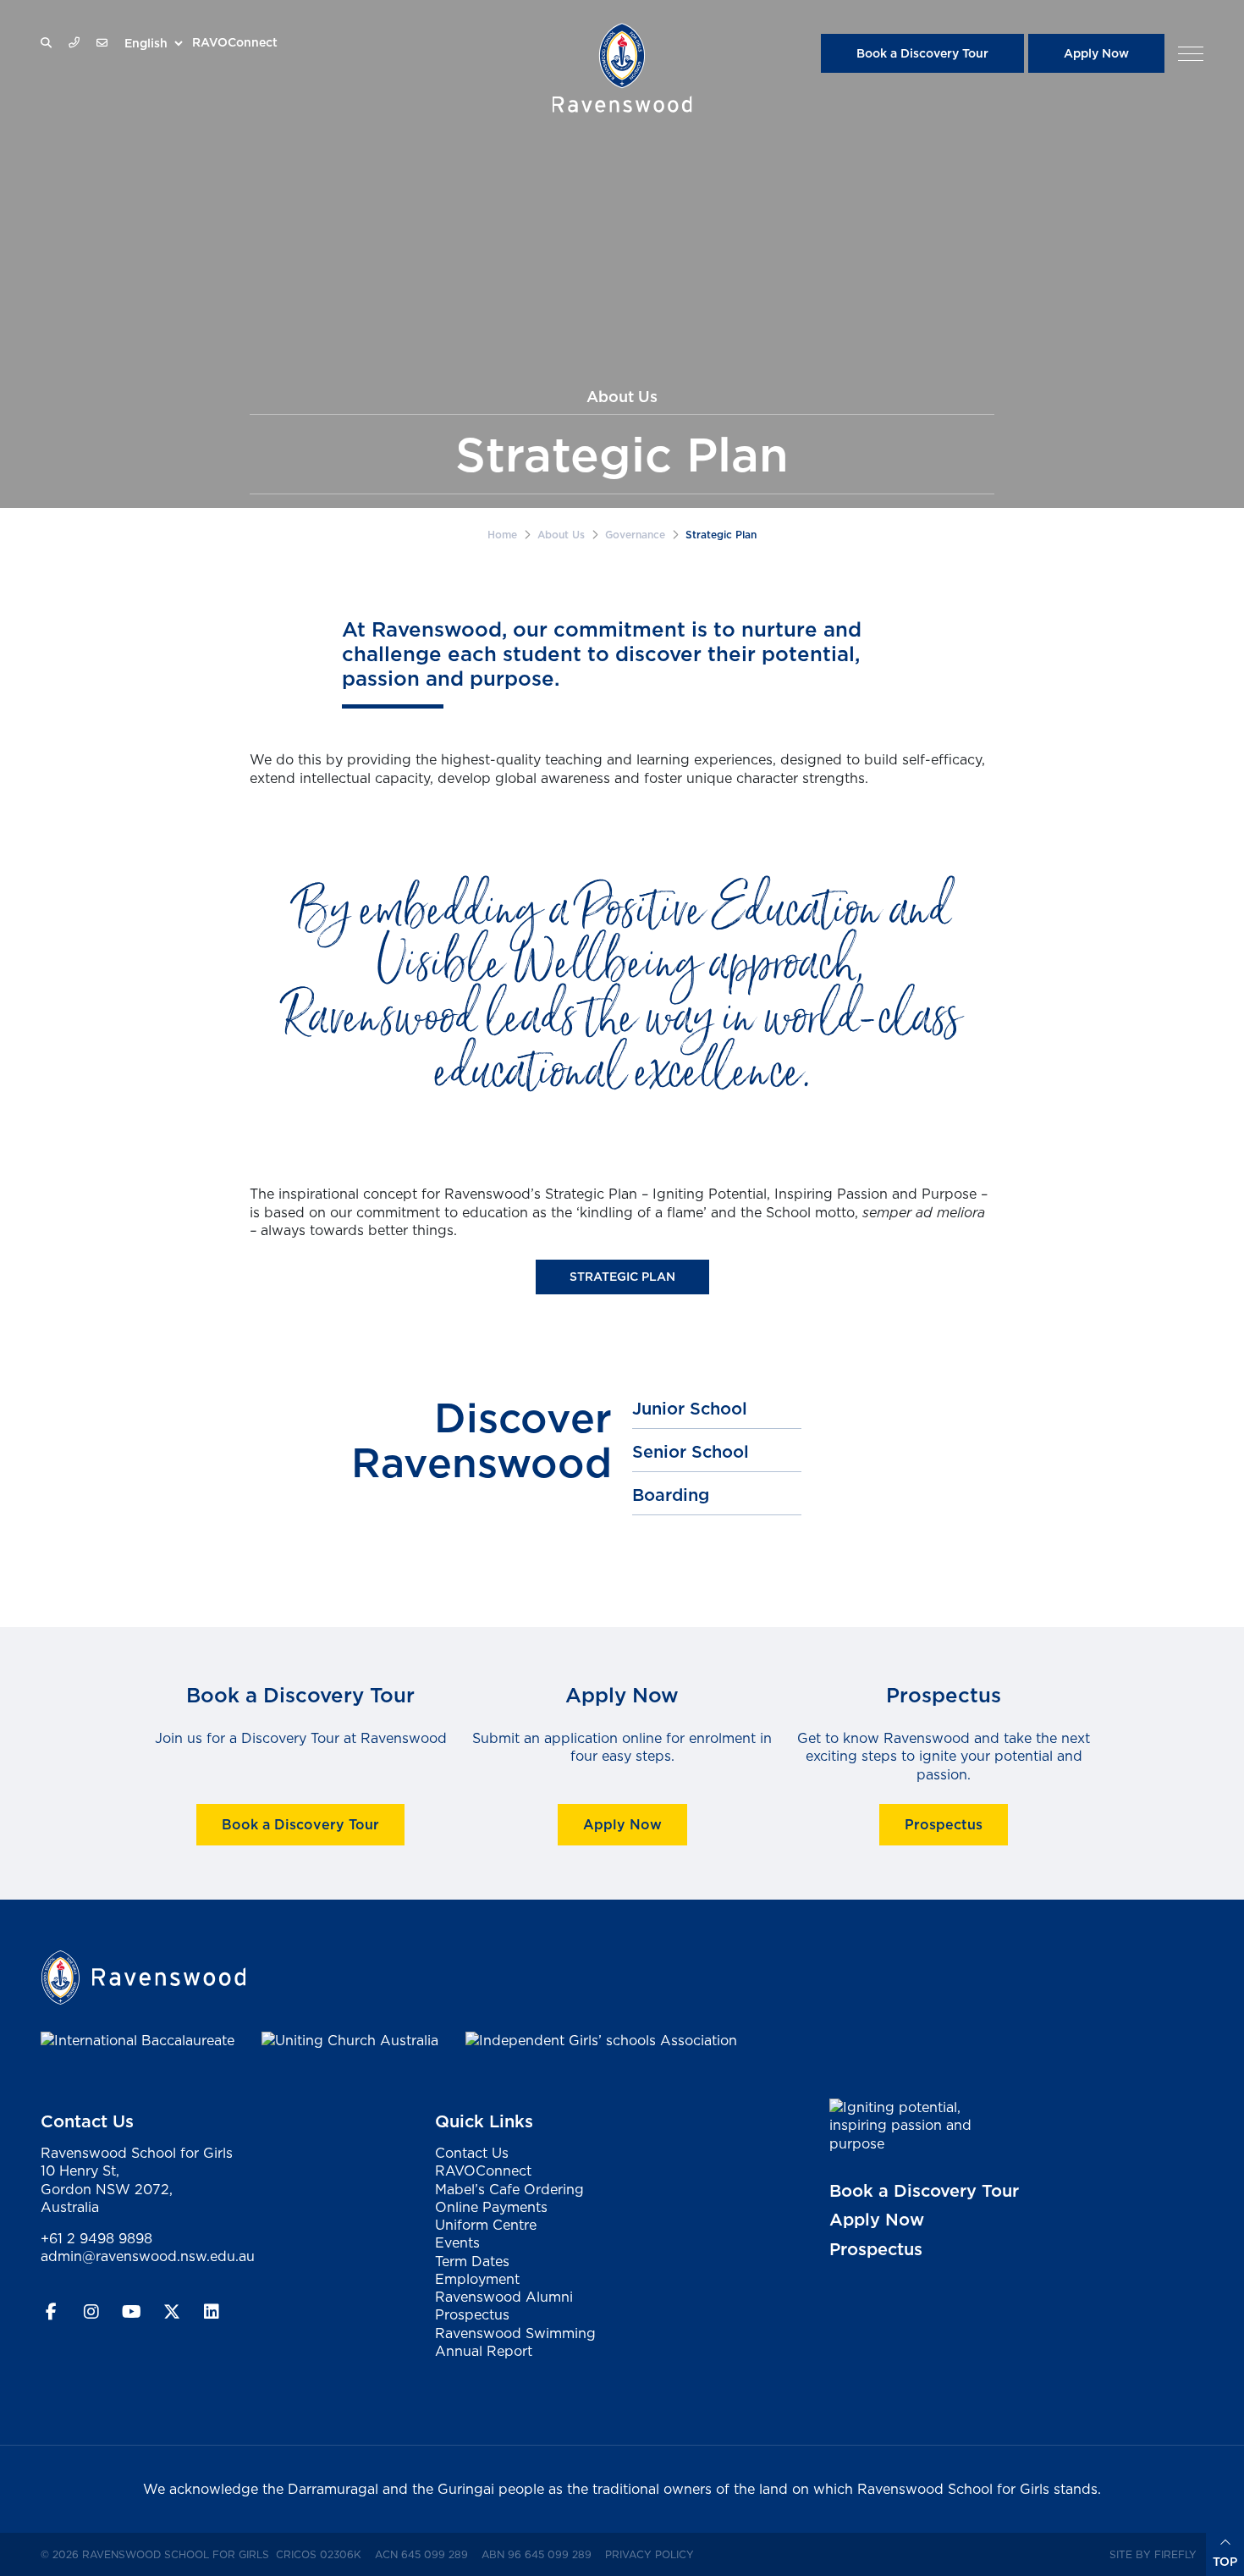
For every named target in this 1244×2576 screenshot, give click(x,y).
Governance (635, 535)
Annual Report (484, 2351)
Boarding (671, 1495)
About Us (561, 535)
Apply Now (1096, 53)
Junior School (690, 1409)
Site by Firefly (1153, 2554)
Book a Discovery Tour (922, 53)
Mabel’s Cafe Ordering (509, 2189)
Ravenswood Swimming (515, 2333)
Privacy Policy (653, 2554)
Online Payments (491, 2207)
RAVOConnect (235, 42)
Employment (477, 2279)
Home (502, 535)
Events (457, 2242)
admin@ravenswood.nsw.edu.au (148, 2256)
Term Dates (472, 2261)
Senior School (691, 1452)
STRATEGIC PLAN (622, 1277)
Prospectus (944, 1824)
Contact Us (472, 2153)
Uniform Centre (486, 2225)
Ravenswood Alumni (504, 2297)
